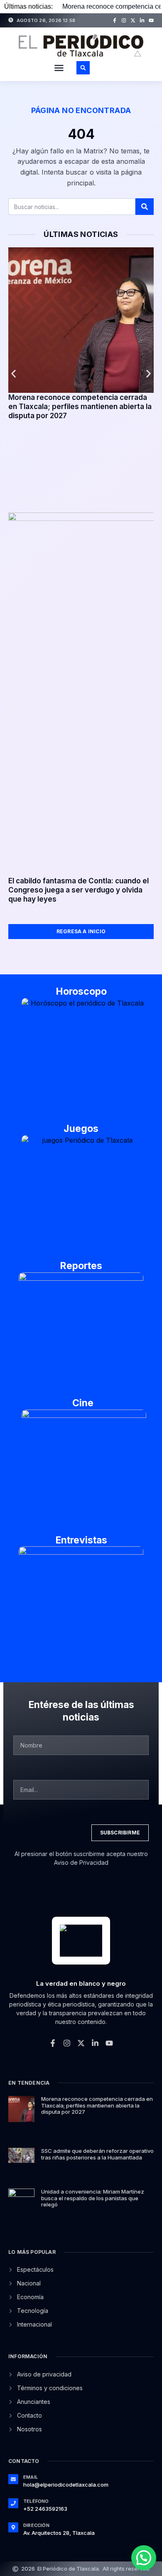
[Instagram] (124, 20)
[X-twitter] (133, 20)
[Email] (13, 2479)
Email (31, 2477)
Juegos (81, 1129)
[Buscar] (145, 207)
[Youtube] (151, 20)
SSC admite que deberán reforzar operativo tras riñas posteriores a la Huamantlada (97, 2154)
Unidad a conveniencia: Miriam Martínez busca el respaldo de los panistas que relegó (93, 2198)
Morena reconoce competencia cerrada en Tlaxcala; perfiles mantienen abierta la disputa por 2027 (80, 407)
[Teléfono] (13, 2503)
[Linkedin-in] (142, 20)
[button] (59, 68)
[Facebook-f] (115, 20)
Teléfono (36, 2501)
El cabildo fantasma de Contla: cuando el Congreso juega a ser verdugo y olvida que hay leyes (79, 890)
